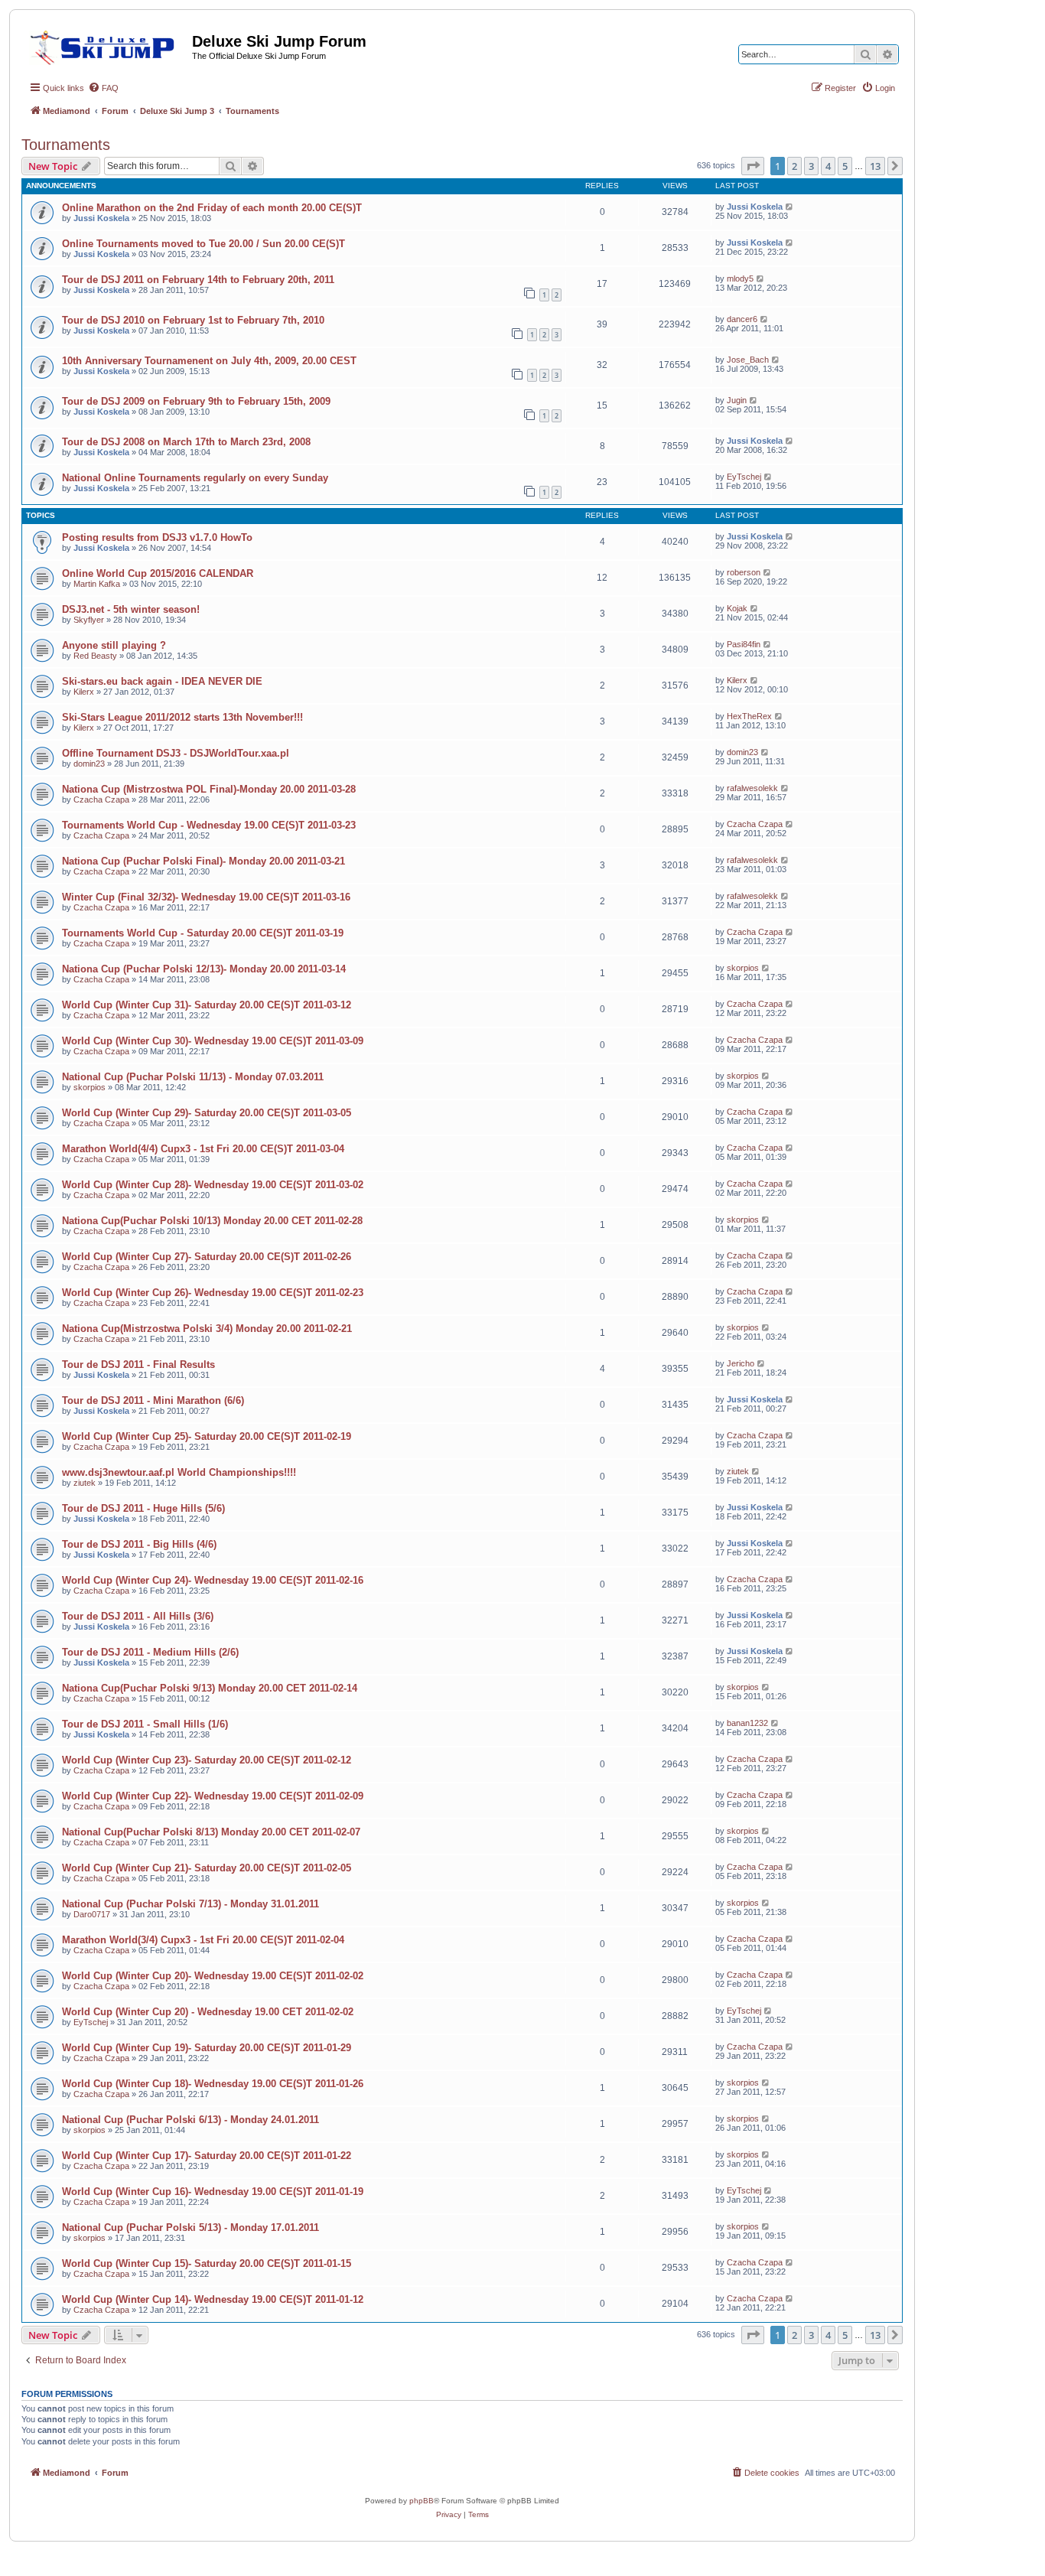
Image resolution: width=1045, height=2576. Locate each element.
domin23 (89, 764)
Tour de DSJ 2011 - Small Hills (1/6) (145, 1724)
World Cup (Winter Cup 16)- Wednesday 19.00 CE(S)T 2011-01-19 (213, 2192)
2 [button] (794, 166)
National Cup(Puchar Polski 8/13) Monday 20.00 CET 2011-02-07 (211, 1832)
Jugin (737, 400)
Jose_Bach (748, 360)
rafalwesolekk (752, 788)
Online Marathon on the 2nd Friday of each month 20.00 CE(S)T (212, 208)
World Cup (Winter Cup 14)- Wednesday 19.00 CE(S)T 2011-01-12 (213, 2299)
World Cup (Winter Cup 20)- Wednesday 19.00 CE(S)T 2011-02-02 (213, 1976)
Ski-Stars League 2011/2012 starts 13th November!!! (182, 717)
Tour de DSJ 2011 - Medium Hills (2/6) (150, 1652)
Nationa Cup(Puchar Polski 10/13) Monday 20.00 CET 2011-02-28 (212, 1221)
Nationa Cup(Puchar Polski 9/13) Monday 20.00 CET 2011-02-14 (210, 1688)
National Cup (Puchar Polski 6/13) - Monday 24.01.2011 (190, 2120)
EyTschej (744, 477)
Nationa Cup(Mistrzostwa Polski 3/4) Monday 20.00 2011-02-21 (207, 1329)
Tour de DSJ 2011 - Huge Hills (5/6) (143, 1508)
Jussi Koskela (101, 218)
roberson (744, 572)
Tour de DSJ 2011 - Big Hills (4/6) (139, 1544)
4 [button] (828, 166)
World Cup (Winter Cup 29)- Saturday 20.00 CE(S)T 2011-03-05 (207, 1113)
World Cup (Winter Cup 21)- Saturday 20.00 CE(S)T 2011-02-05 (207, 1868)
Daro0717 (92, 1914)
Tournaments (66, 145)
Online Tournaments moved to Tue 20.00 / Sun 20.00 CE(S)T (203, 244)
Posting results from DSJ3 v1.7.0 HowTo (157, 537)
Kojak (737, 608)
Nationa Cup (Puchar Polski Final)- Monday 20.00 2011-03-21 (203, 861)
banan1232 (747, 1723)
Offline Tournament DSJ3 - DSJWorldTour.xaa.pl (176, 753)
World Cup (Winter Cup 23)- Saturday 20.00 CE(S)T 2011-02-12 (207, 1760)
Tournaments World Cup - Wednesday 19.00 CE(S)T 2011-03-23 (209, 825)
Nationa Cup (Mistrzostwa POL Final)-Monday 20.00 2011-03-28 (209, 789)
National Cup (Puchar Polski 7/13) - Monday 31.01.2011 (190, 1904)
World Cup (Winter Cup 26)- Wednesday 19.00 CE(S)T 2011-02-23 (213, 1293)
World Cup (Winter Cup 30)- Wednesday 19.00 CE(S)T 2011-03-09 (213, 1041)
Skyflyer (89, 620)
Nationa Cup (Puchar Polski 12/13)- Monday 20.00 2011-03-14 (204, 969)
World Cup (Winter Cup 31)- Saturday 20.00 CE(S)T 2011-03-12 (207, 1005)
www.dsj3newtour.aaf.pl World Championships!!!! (179, 1472)
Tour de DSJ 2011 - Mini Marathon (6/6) (153, 1400)
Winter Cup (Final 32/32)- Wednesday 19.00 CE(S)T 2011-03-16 (206, 897)
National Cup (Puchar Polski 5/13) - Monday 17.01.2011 (190, 2228)
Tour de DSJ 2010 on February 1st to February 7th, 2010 (193, 320)
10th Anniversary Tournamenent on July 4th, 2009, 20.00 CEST (209, 361)
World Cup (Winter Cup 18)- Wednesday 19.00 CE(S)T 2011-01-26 (213, 2084)
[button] (753, 166)
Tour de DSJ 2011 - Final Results (138, 1365)
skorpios (743, 968)
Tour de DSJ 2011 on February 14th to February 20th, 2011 (198, 280)
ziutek (85, 1483)
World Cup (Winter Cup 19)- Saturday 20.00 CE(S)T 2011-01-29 (207, 2048)
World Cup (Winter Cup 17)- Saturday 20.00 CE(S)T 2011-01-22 (207, 2156)
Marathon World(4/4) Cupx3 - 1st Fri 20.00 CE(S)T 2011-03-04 (203, 1149)
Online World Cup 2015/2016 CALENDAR (158, 573)
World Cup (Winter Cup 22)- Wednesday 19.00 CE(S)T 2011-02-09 (213, 1796)
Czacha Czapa (101, 800)
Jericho (741, 1363)
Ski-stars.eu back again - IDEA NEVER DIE (162, 681)
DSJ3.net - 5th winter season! (131, 609)
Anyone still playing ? (114, 645)
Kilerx (84, 692)
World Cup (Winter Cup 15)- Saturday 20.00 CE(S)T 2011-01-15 (207, 2263)
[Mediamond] (107, 45)
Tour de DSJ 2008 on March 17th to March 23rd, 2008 (186, 442)
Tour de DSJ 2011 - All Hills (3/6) (138, 1616)
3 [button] (811, 166)
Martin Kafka (97, 584)
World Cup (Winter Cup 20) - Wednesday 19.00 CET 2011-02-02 (208, 2012)
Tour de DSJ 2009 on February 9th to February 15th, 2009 (196, 401)
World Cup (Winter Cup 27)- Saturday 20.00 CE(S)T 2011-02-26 (207, 1257)
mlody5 (740, 278)
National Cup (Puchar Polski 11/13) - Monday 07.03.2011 (193, 1077)
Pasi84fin (744, 644)
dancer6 (742, 319)
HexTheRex (749, 716)
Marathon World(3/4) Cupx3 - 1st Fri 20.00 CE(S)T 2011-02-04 (203, 1940)
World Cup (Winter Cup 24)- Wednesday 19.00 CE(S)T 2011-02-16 (213, 1580)
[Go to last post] (790, 207)
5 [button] (845, 166)
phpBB (422, 2501)
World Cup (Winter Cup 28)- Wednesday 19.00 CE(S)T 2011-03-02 (213, 1185)
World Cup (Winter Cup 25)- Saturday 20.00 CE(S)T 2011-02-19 (207, 1436)
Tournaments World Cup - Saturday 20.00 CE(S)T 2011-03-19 (203, 933)
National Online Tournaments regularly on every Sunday (195, 478)
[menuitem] (103, 88)
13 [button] (875, 166)
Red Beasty (95, 656)
